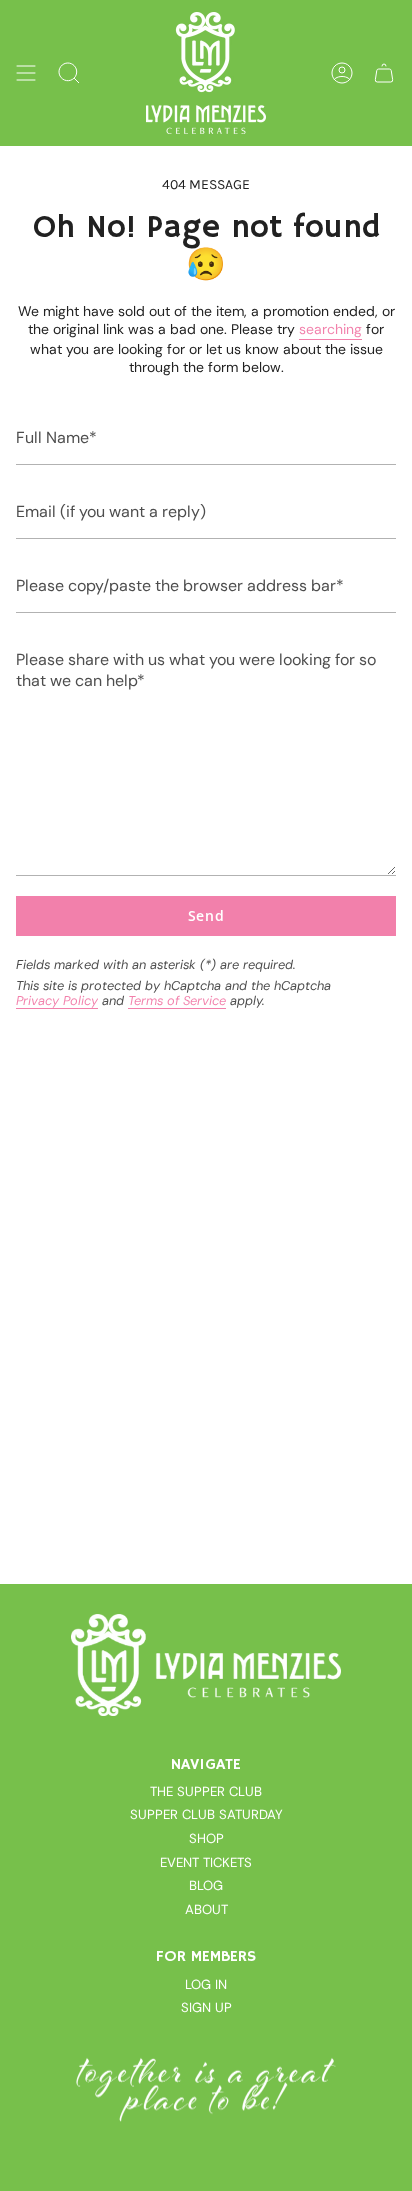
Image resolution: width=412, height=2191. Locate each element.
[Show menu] (26, 73)
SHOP (206, 1838)
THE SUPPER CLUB (206, 1791)
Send (206, 915)
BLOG (206, 1885)
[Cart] (384, 73)
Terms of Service (177, 1000)
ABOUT (206, 1909)
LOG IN (206, 1984)
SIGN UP (206, 2007)
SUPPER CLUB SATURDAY (206, 1814)
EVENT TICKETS (206, 1862)
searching (330, 329)
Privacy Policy (57, 1000)
